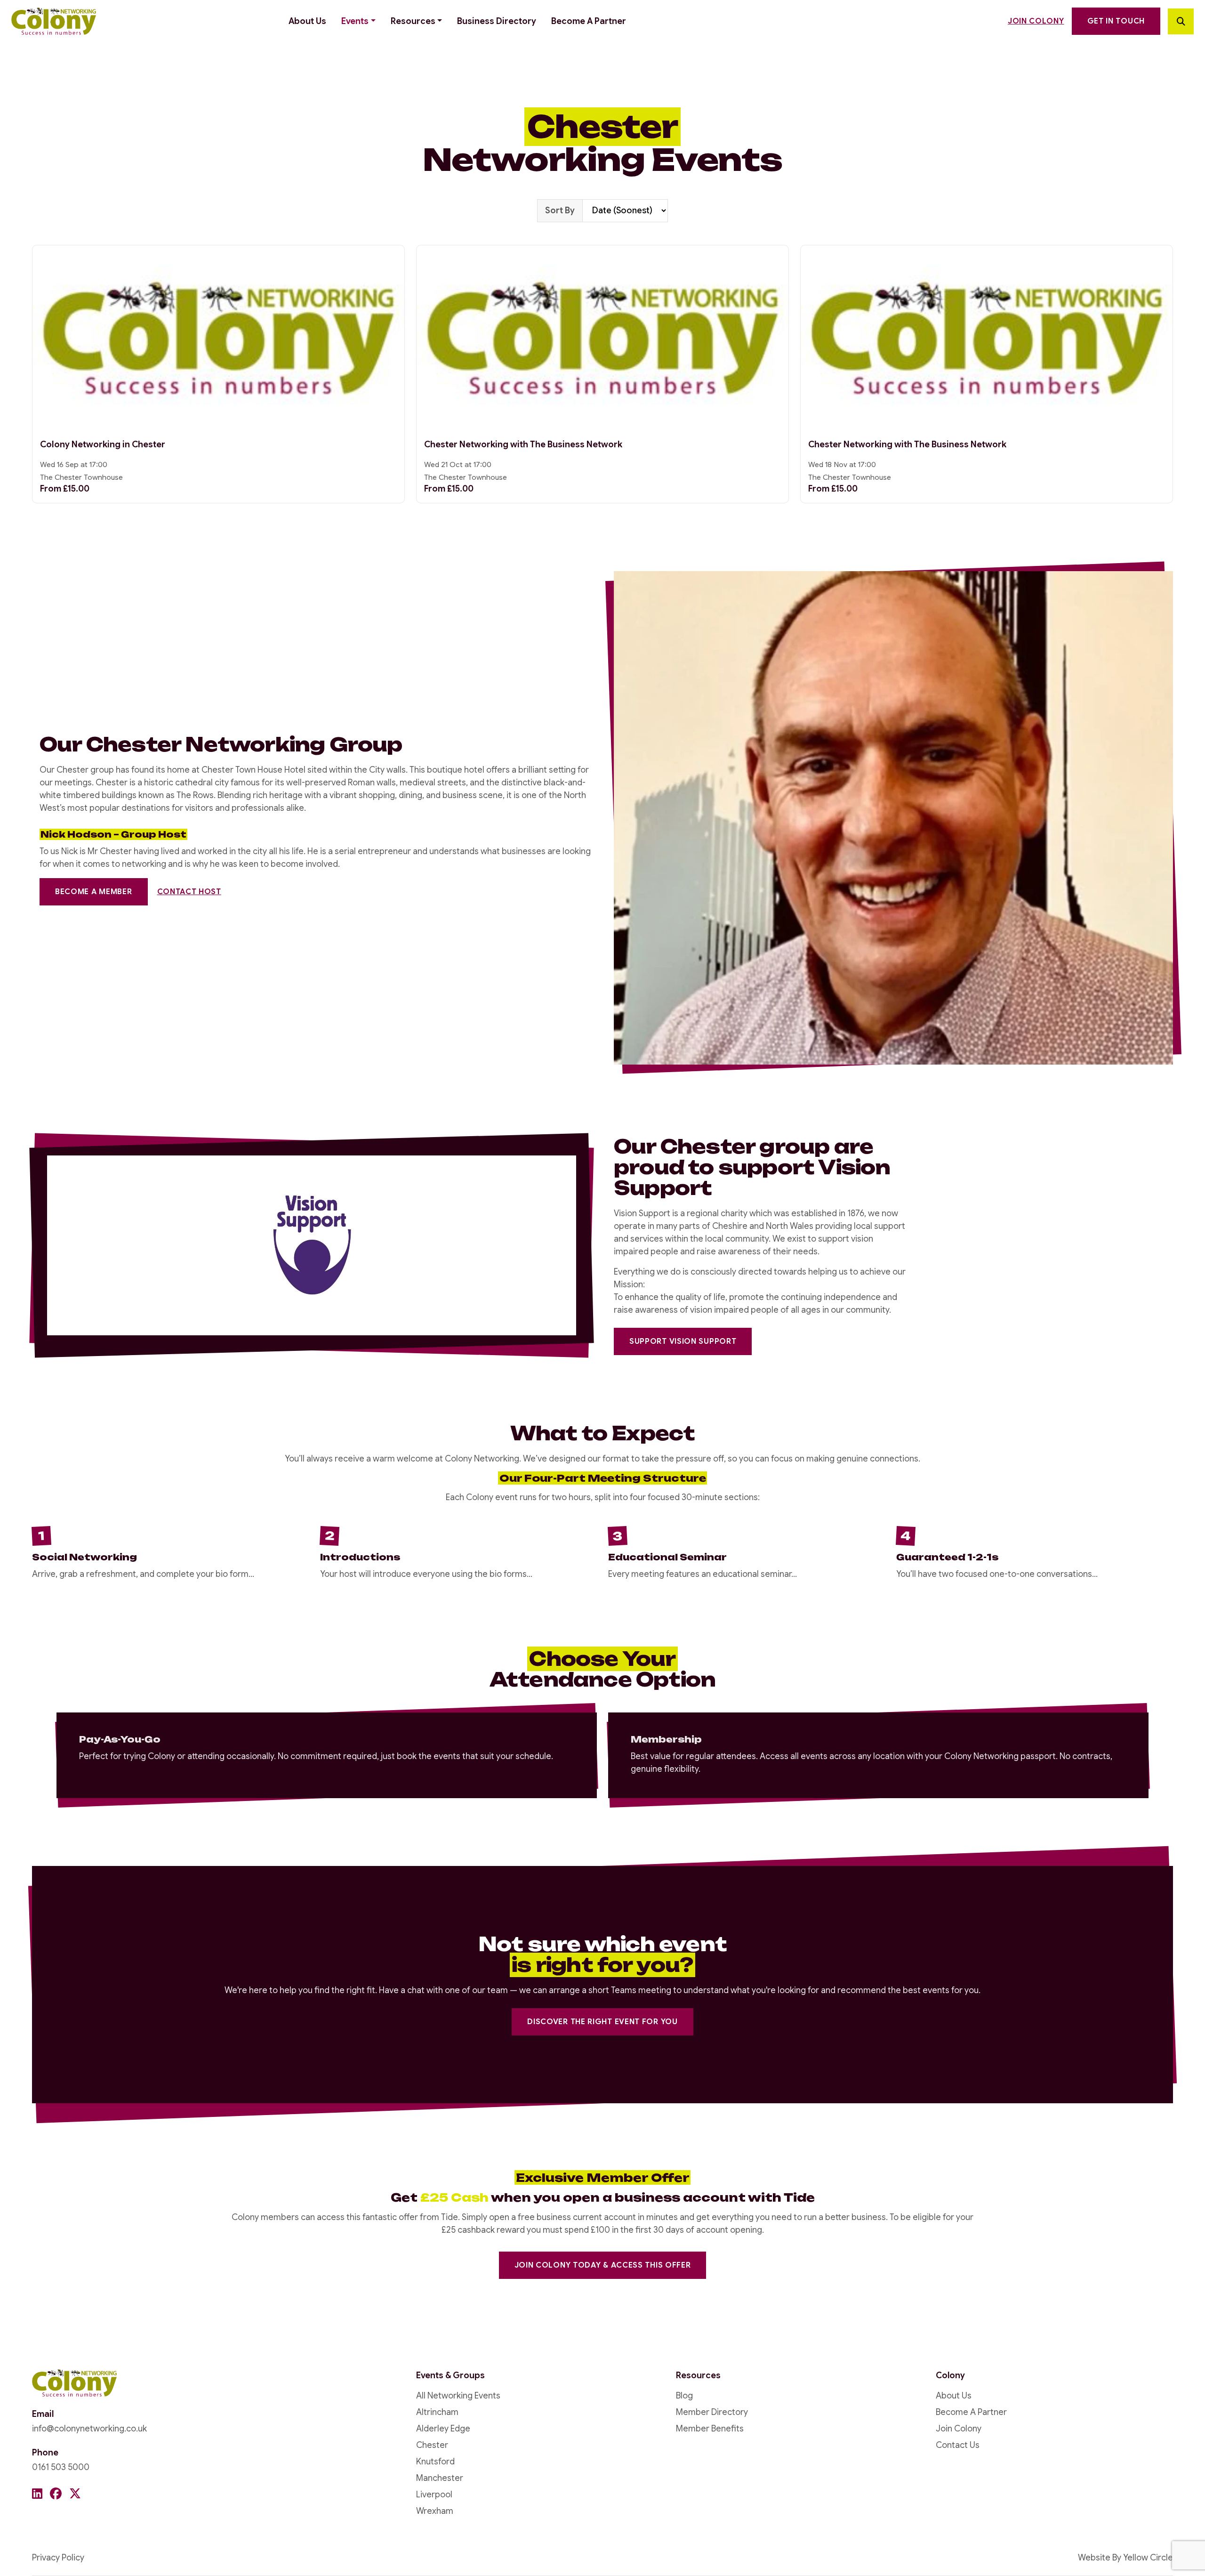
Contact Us (958, 2445)
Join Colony (1036, 21)
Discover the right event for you (602, 2022)
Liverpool (434, 2495)
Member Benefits (710, 2429)
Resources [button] (413, 21)
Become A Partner (589, 21)
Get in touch (1116, 21)
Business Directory (497, 21)
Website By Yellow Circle (1125, 2558)
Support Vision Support (683, 1341)
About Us (307, 21)
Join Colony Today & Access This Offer (603, 2265)
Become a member (94, 892)
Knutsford (435, 2462)
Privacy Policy (58, 2558)
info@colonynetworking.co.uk (89, 2429)
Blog (684, 2396)
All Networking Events (458, 2396)
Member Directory (712, 2412)
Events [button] (355, 21)
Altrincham (437, 2412)
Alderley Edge (443, 2429)
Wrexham (435, 2511)
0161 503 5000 (61, 2467)
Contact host (189, 892)
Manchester (440, 2478)
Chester (432, 2445)
